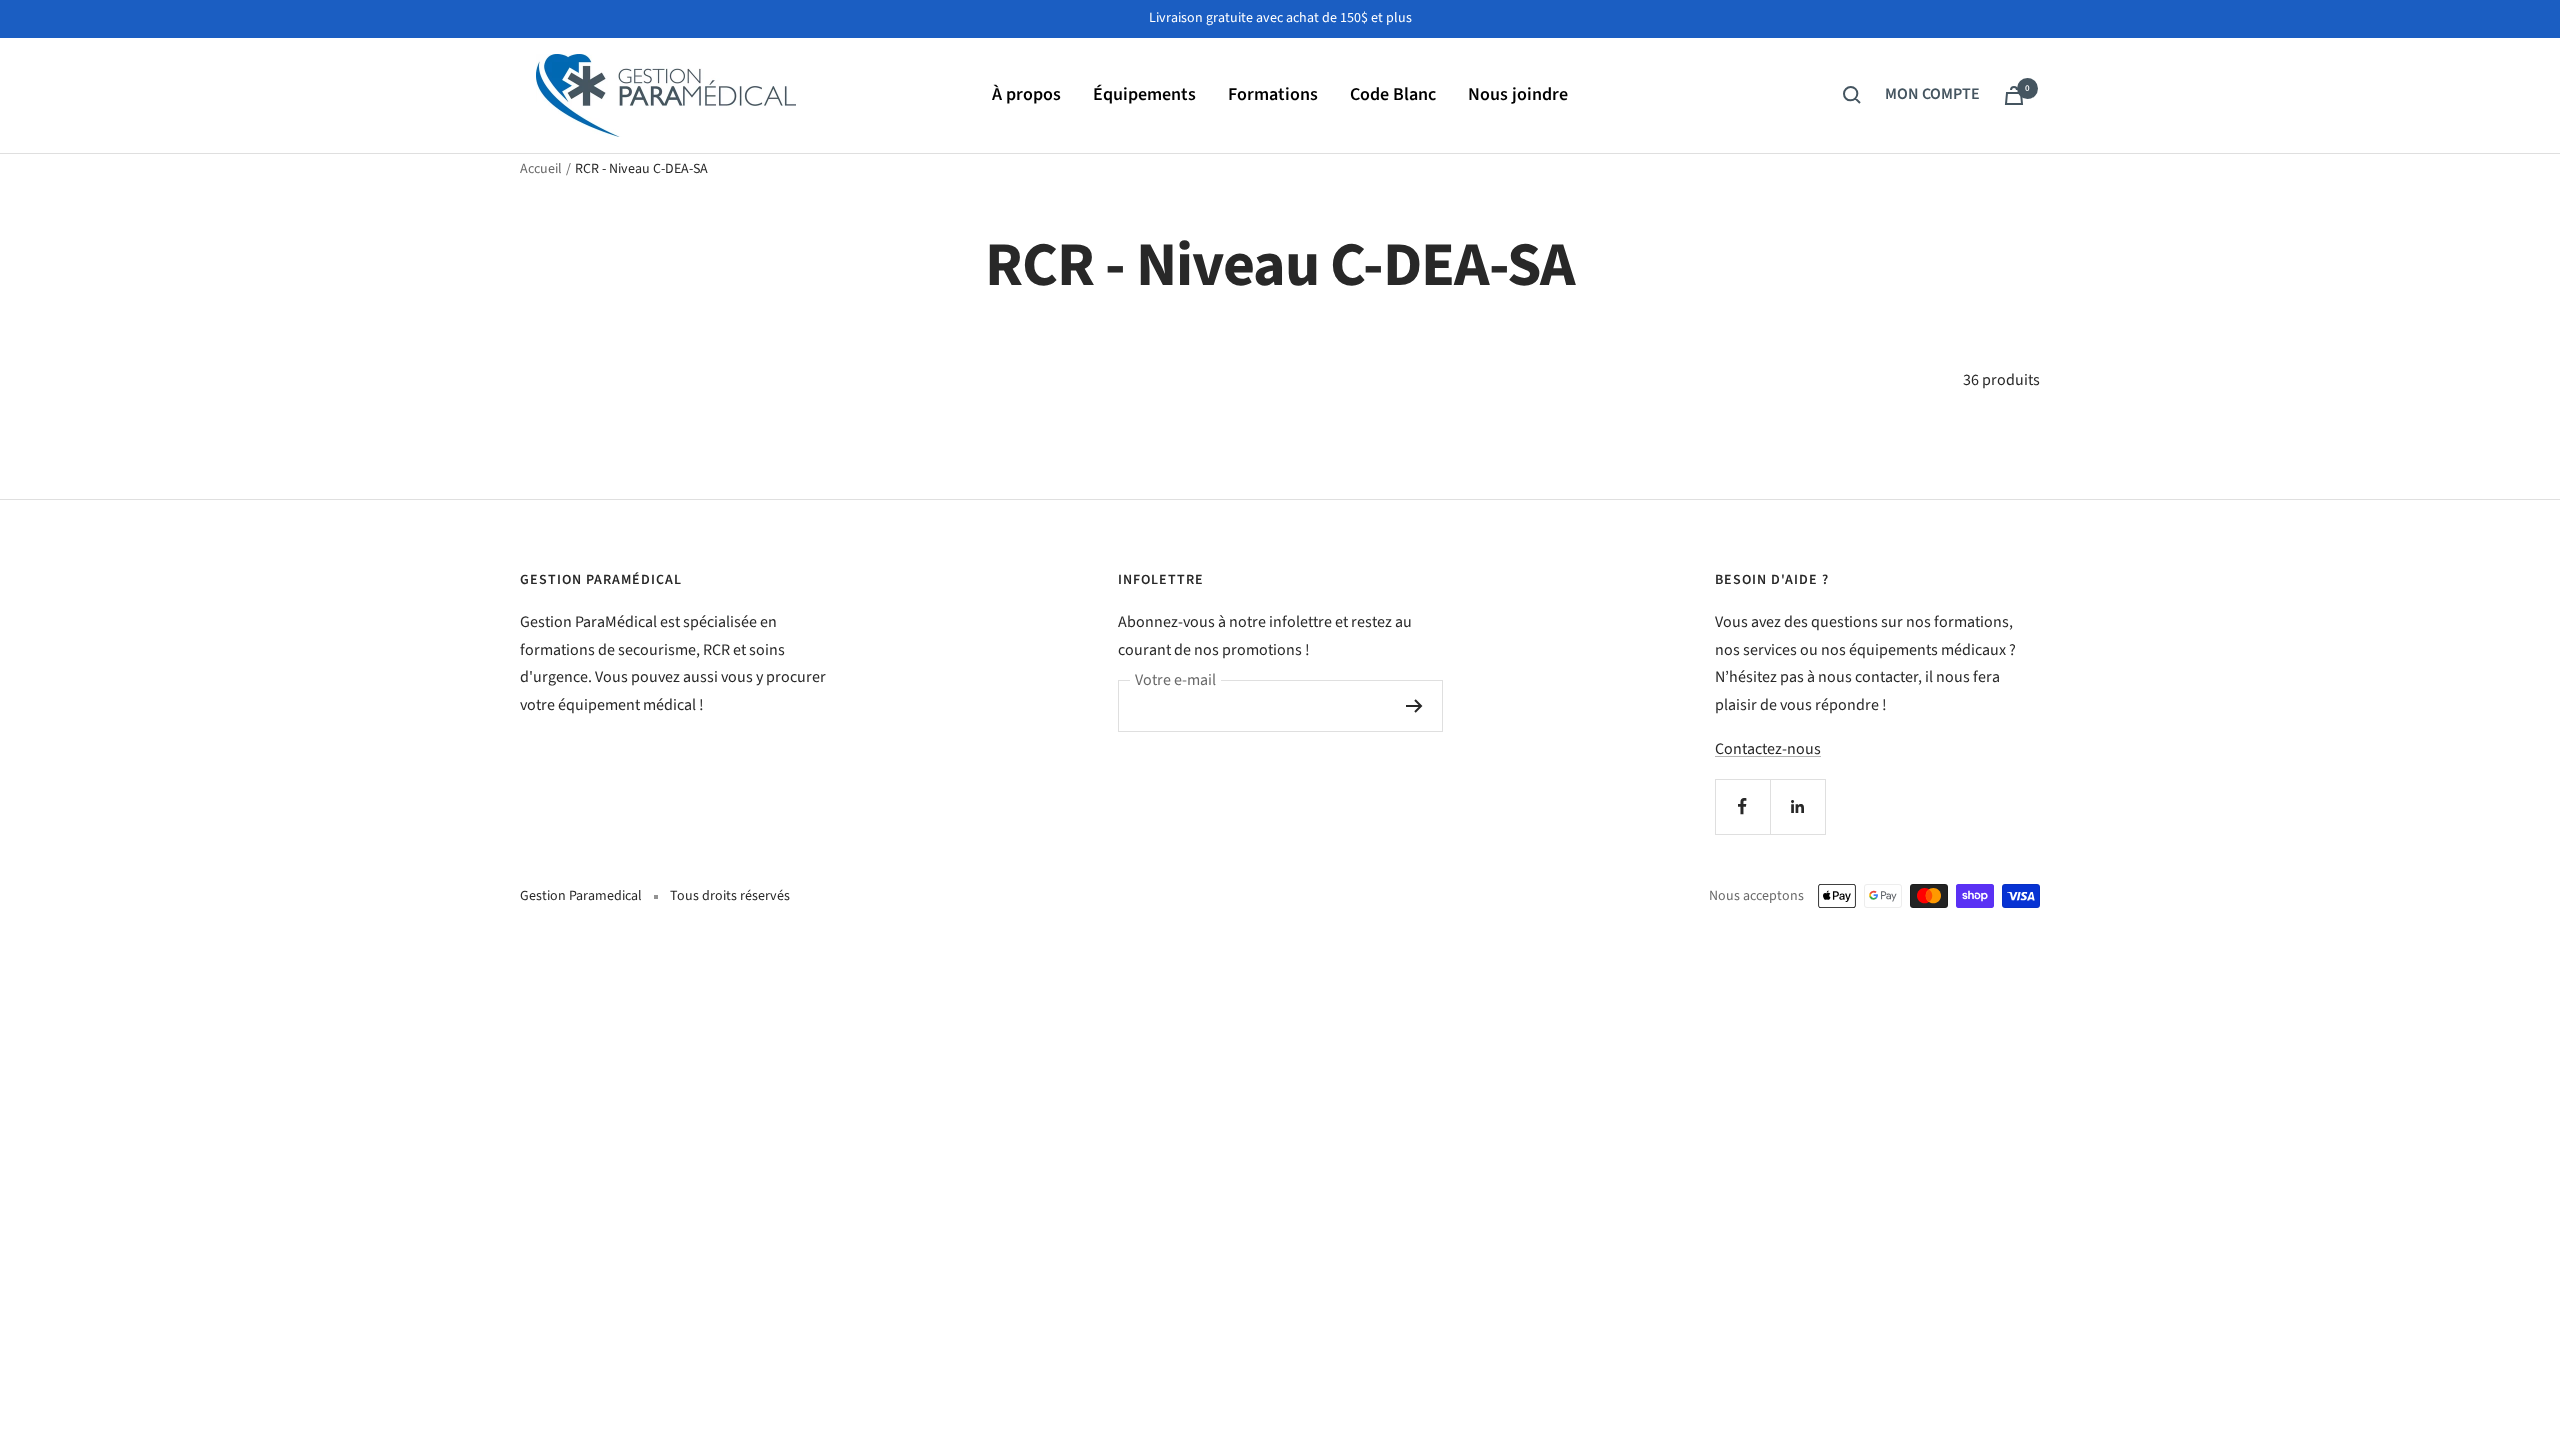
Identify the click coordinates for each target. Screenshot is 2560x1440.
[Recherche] (1852, 95)
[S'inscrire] (1414, 706)
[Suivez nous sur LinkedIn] (1797, 806)
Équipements (1144, 94)
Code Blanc (1393, 94)
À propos (1026, 94)
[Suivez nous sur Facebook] (1742, 806)
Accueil (541, 169)
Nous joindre (1518, 94)
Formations (1273, 94)
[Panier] (2014, 95)
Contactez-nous (1768, 749)
